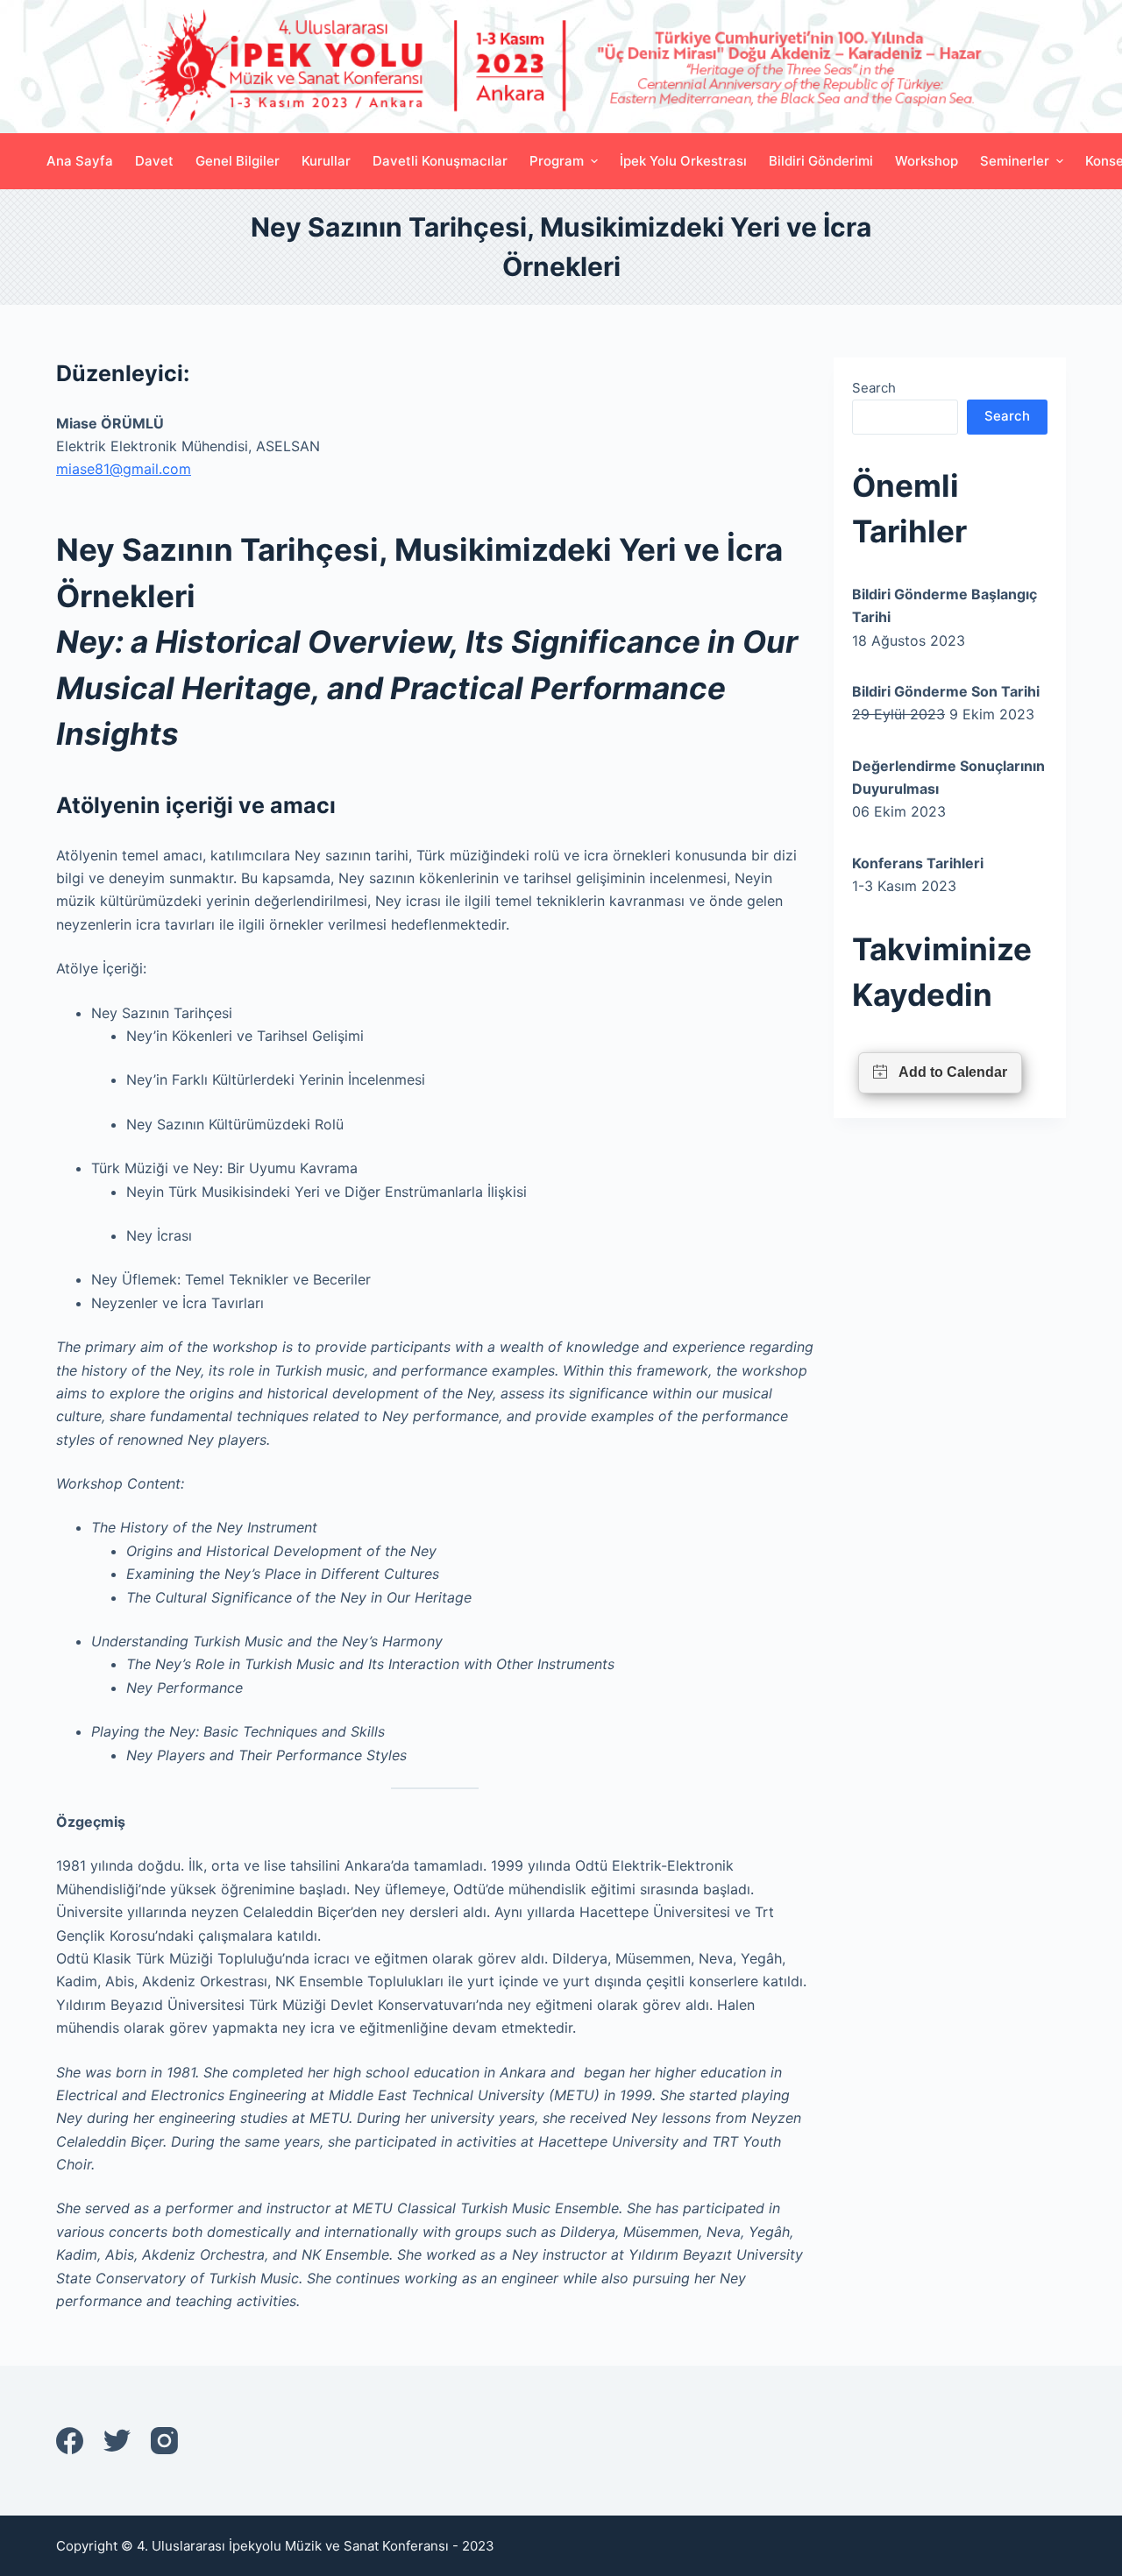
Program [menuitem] (557, 161)
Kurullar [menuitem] (326, 161)
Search (874, 388)
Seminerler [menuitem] (1015, 161)
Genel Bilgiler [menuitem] (238, 161)
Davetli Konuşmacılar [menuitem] (440, 161)
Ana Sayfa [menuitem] (80, 161)
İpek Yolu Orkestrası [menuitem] (683, 161)
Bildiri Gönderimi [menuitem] (821, 161)
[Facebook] (70, 2441)
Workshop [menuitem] (927, 161)
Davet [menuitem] (154, 161)
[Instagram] (164, 2441)
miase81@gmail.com (124, 469)
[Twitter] (117, 2441)
